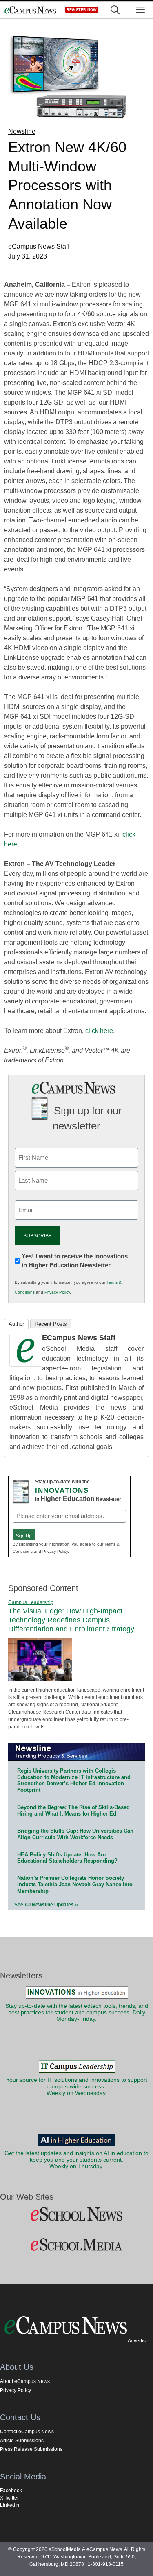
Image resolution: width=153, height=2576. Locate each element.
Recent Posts (51, 1324)
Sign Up (24, 1536)
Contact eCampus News (27, 2432)
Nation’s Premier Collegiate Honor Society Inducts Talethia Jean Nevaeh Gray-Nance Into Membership (75, 1884)
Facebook (11, 2491)
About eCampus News (25, 2381)
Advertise (138, 2341)
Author (16, 1324)
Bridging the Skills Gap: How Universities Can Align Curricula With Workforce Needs (75, 1834)
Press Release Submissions (31, 2449)
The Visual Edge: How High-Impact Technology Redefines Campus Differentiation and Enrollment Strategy (71, 1620)
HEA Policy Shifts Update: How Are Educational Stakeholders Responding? (67, 1858)
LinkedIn (10, 2505)
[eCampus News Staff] (26, 1364)
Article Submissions (22, 2441)
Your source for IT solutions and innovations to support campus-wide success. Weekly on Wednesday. (77, 2087)
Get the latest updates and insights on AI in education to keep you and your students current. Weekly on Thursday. (76, 2160)
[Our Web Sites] (76, 2214)
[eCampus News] (30, 10)
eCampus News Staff (79, 1338)
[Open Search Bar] (115, 10)
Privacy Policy (57, 1292)
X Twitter (9, 2498)
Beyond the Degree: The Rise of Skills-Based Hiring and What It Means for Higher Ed (73, 1810)
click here (99, 1031)
